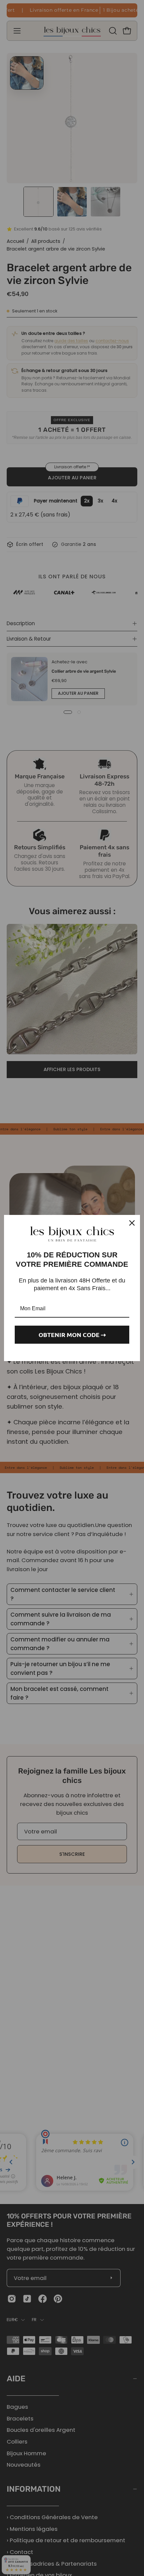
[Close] (132, 1223)
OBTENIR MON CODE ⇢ (72, 1334)
